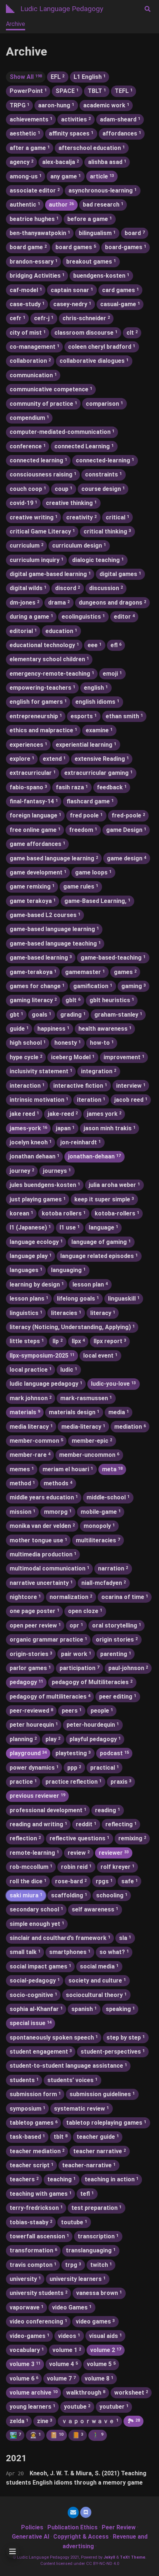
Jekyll (109, 2557)
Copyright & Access (81, 2537)
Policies (32, 2527)
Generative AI (31, 2537)
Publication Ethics (72, 2527)
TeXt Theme (133, 2557)
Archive (16, 24)
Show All (26, 77)
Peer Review (119, 2527)
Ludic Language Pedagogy (62, 9)
